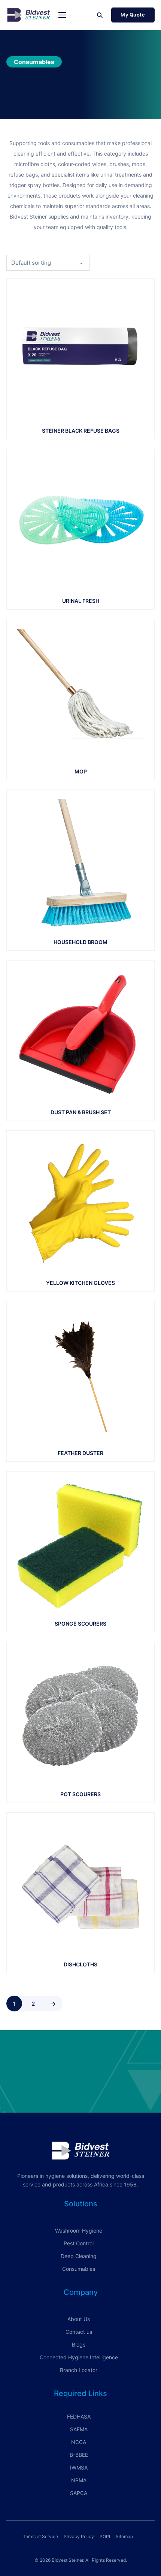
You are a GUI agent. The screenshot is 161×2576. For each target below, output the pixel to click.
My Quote (133, 15)
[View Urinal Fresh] (80, 522)
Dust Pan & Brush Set (81, 1112)
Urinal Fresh (81, 601)
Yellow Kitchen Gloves (80, 1283)
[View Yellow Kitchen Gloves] (80, 1204)
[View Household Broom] (80, 863)
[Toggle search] (100, 15)
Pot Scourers (80, 1794)
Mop (81, 771)
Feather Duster (80, 1453)
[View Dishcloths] (80, 1886)
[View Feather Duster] (80, 1375)
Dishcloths (80, 1964)
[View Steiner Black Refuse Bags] (80, 352)
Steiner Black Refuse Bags (81, 431)
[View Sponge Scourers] (80, 1545)
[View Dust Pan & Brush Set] (80, 1033)
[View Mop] (80, 693)
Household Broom (80, 942)
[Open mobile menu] (62, 15)
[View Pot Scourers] (80, 1715)
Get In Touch (80, 2084)
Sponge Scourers (80, 1624)
